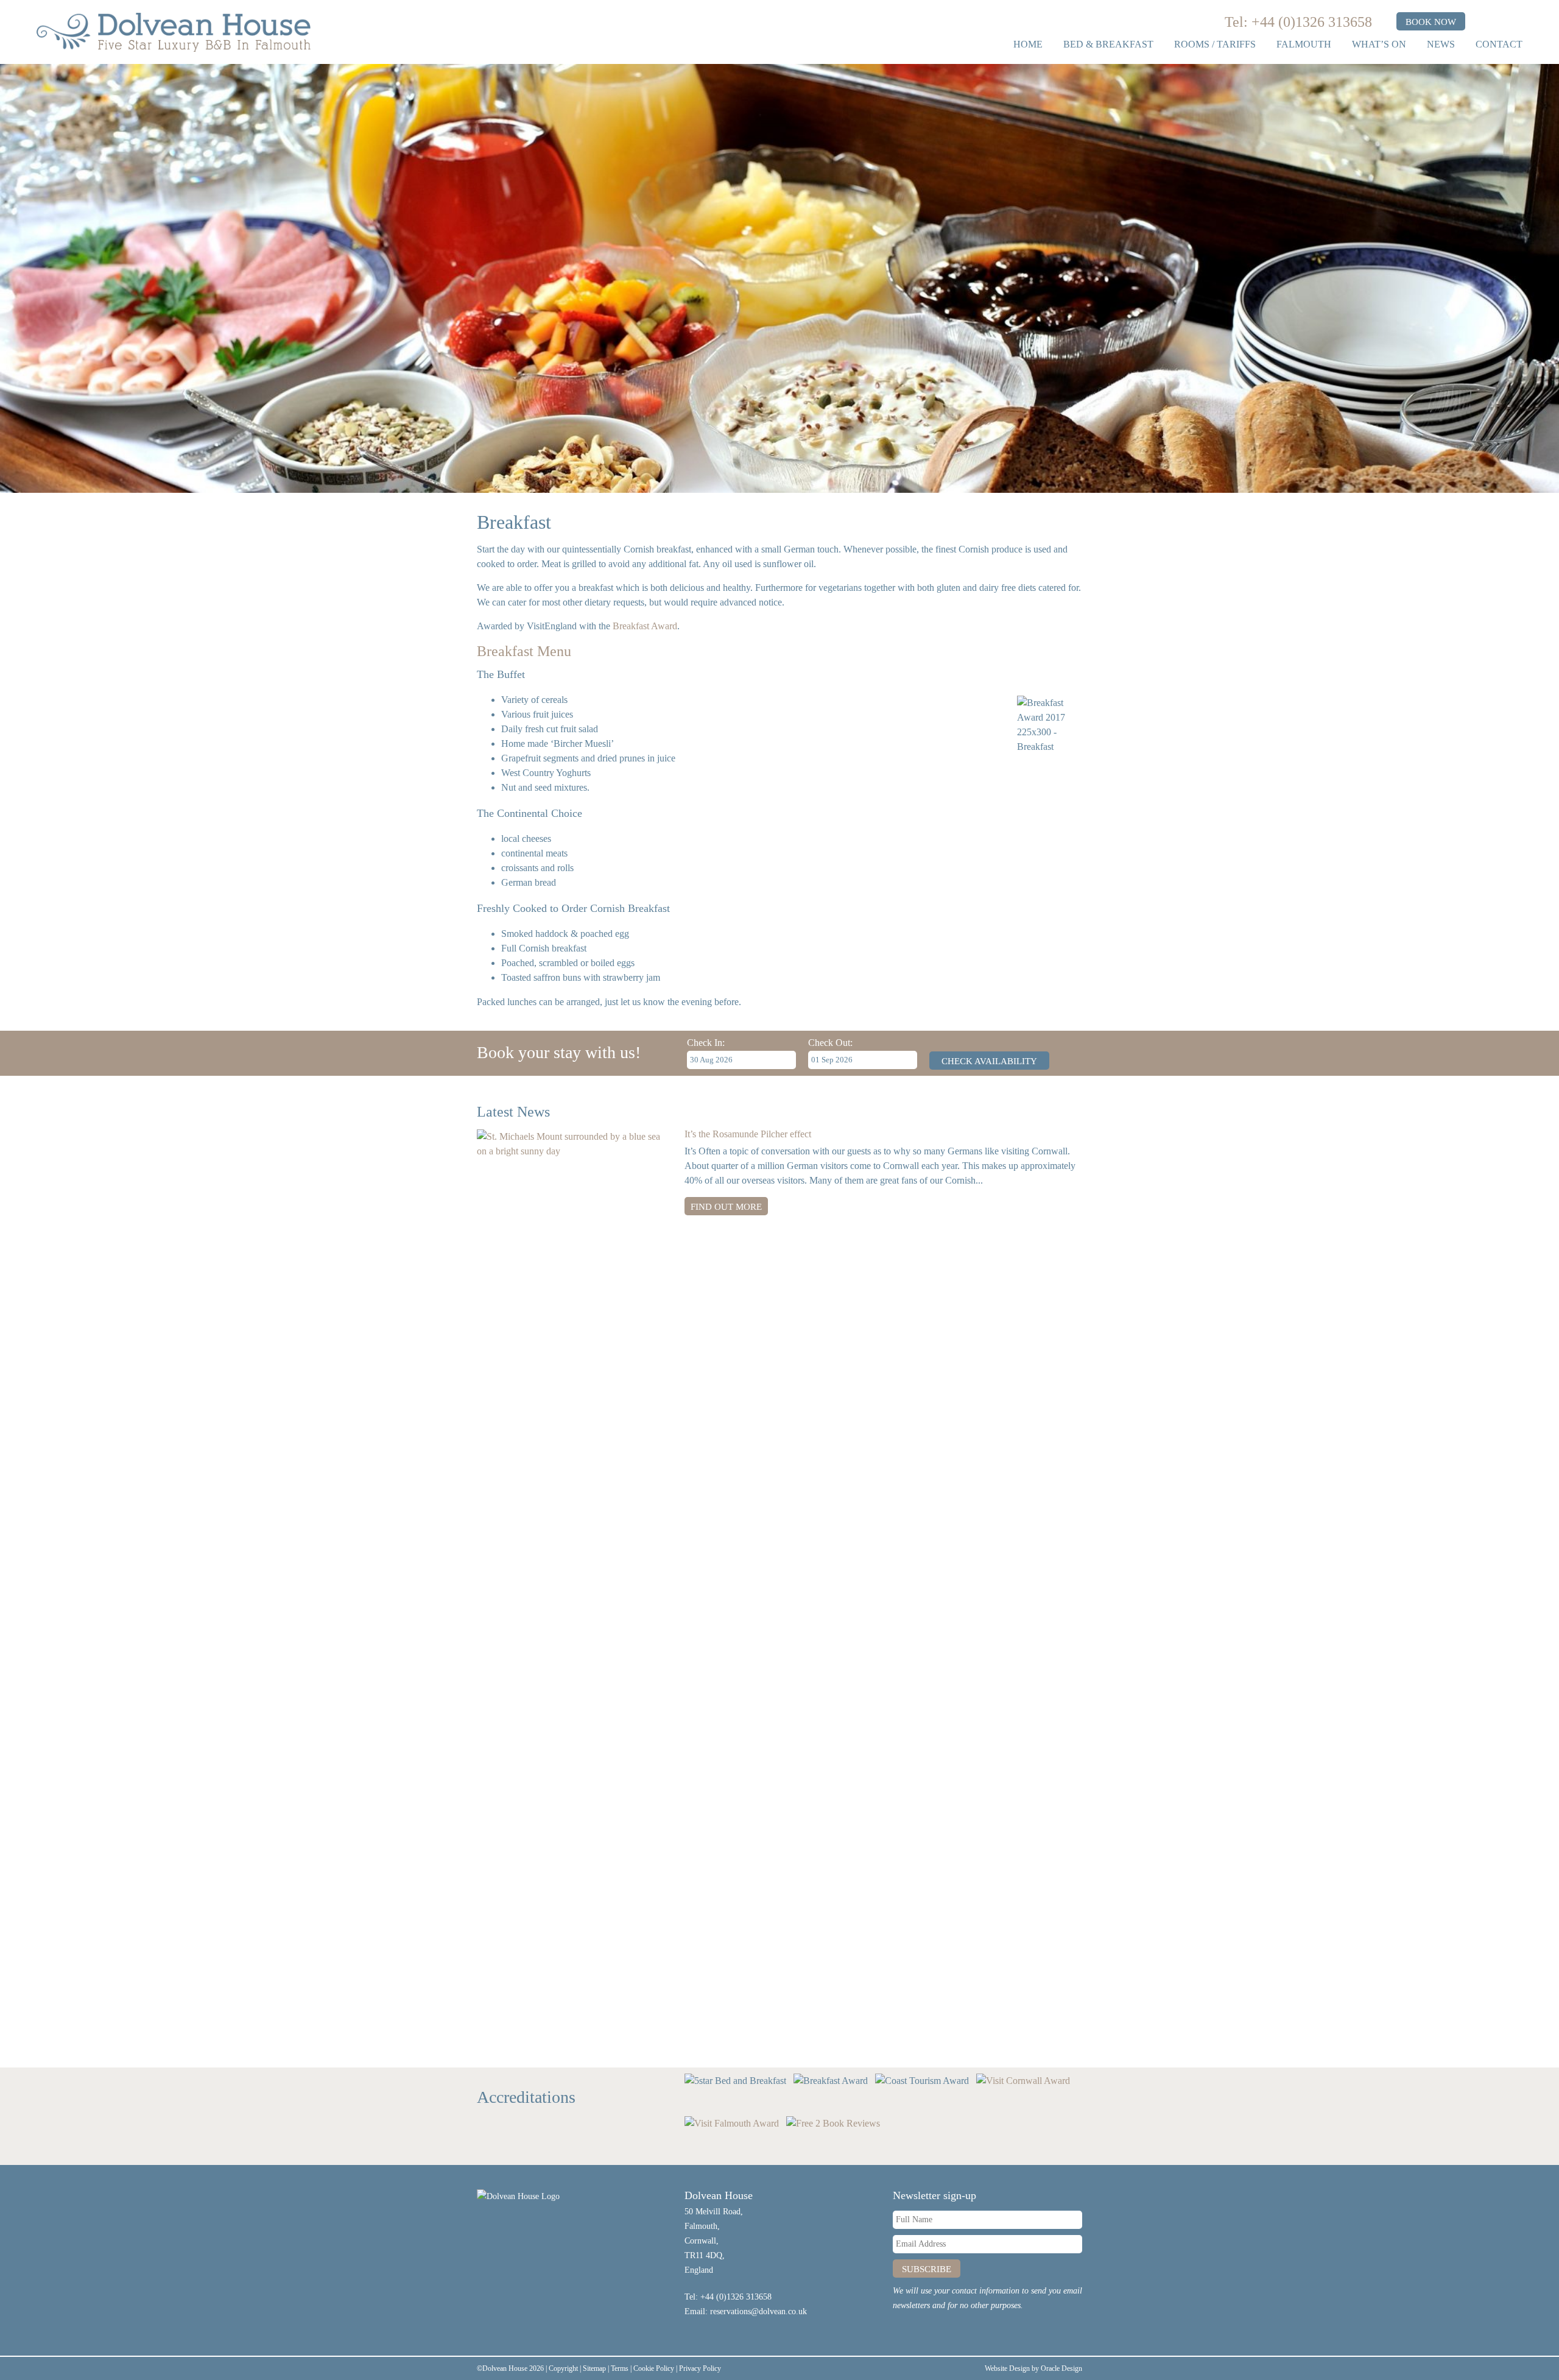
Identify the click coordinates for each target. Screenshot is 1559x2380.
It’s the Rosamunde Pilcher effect (748, 1134)
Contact (1499, 44)
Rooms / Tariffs (1215, 44)
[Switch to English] (1483, 22)
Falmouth (1304, 44)
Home (1028, 44)
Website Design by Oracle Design (1033, 2368)
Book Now (1431, 22)
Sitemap (594, 2368)
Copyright (563, 2368)
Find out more (726, 1207)
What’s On (1379, 44)
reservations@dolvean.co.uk (758, 2311)
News (1441, 44)
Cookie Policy (654, 2368)
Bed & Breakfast (1108, 44)
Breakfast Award (645, 626)
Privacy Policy (700, 2368)
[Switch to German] (1511, 22)
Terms (620, 2368)
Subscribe (927, 2269)
